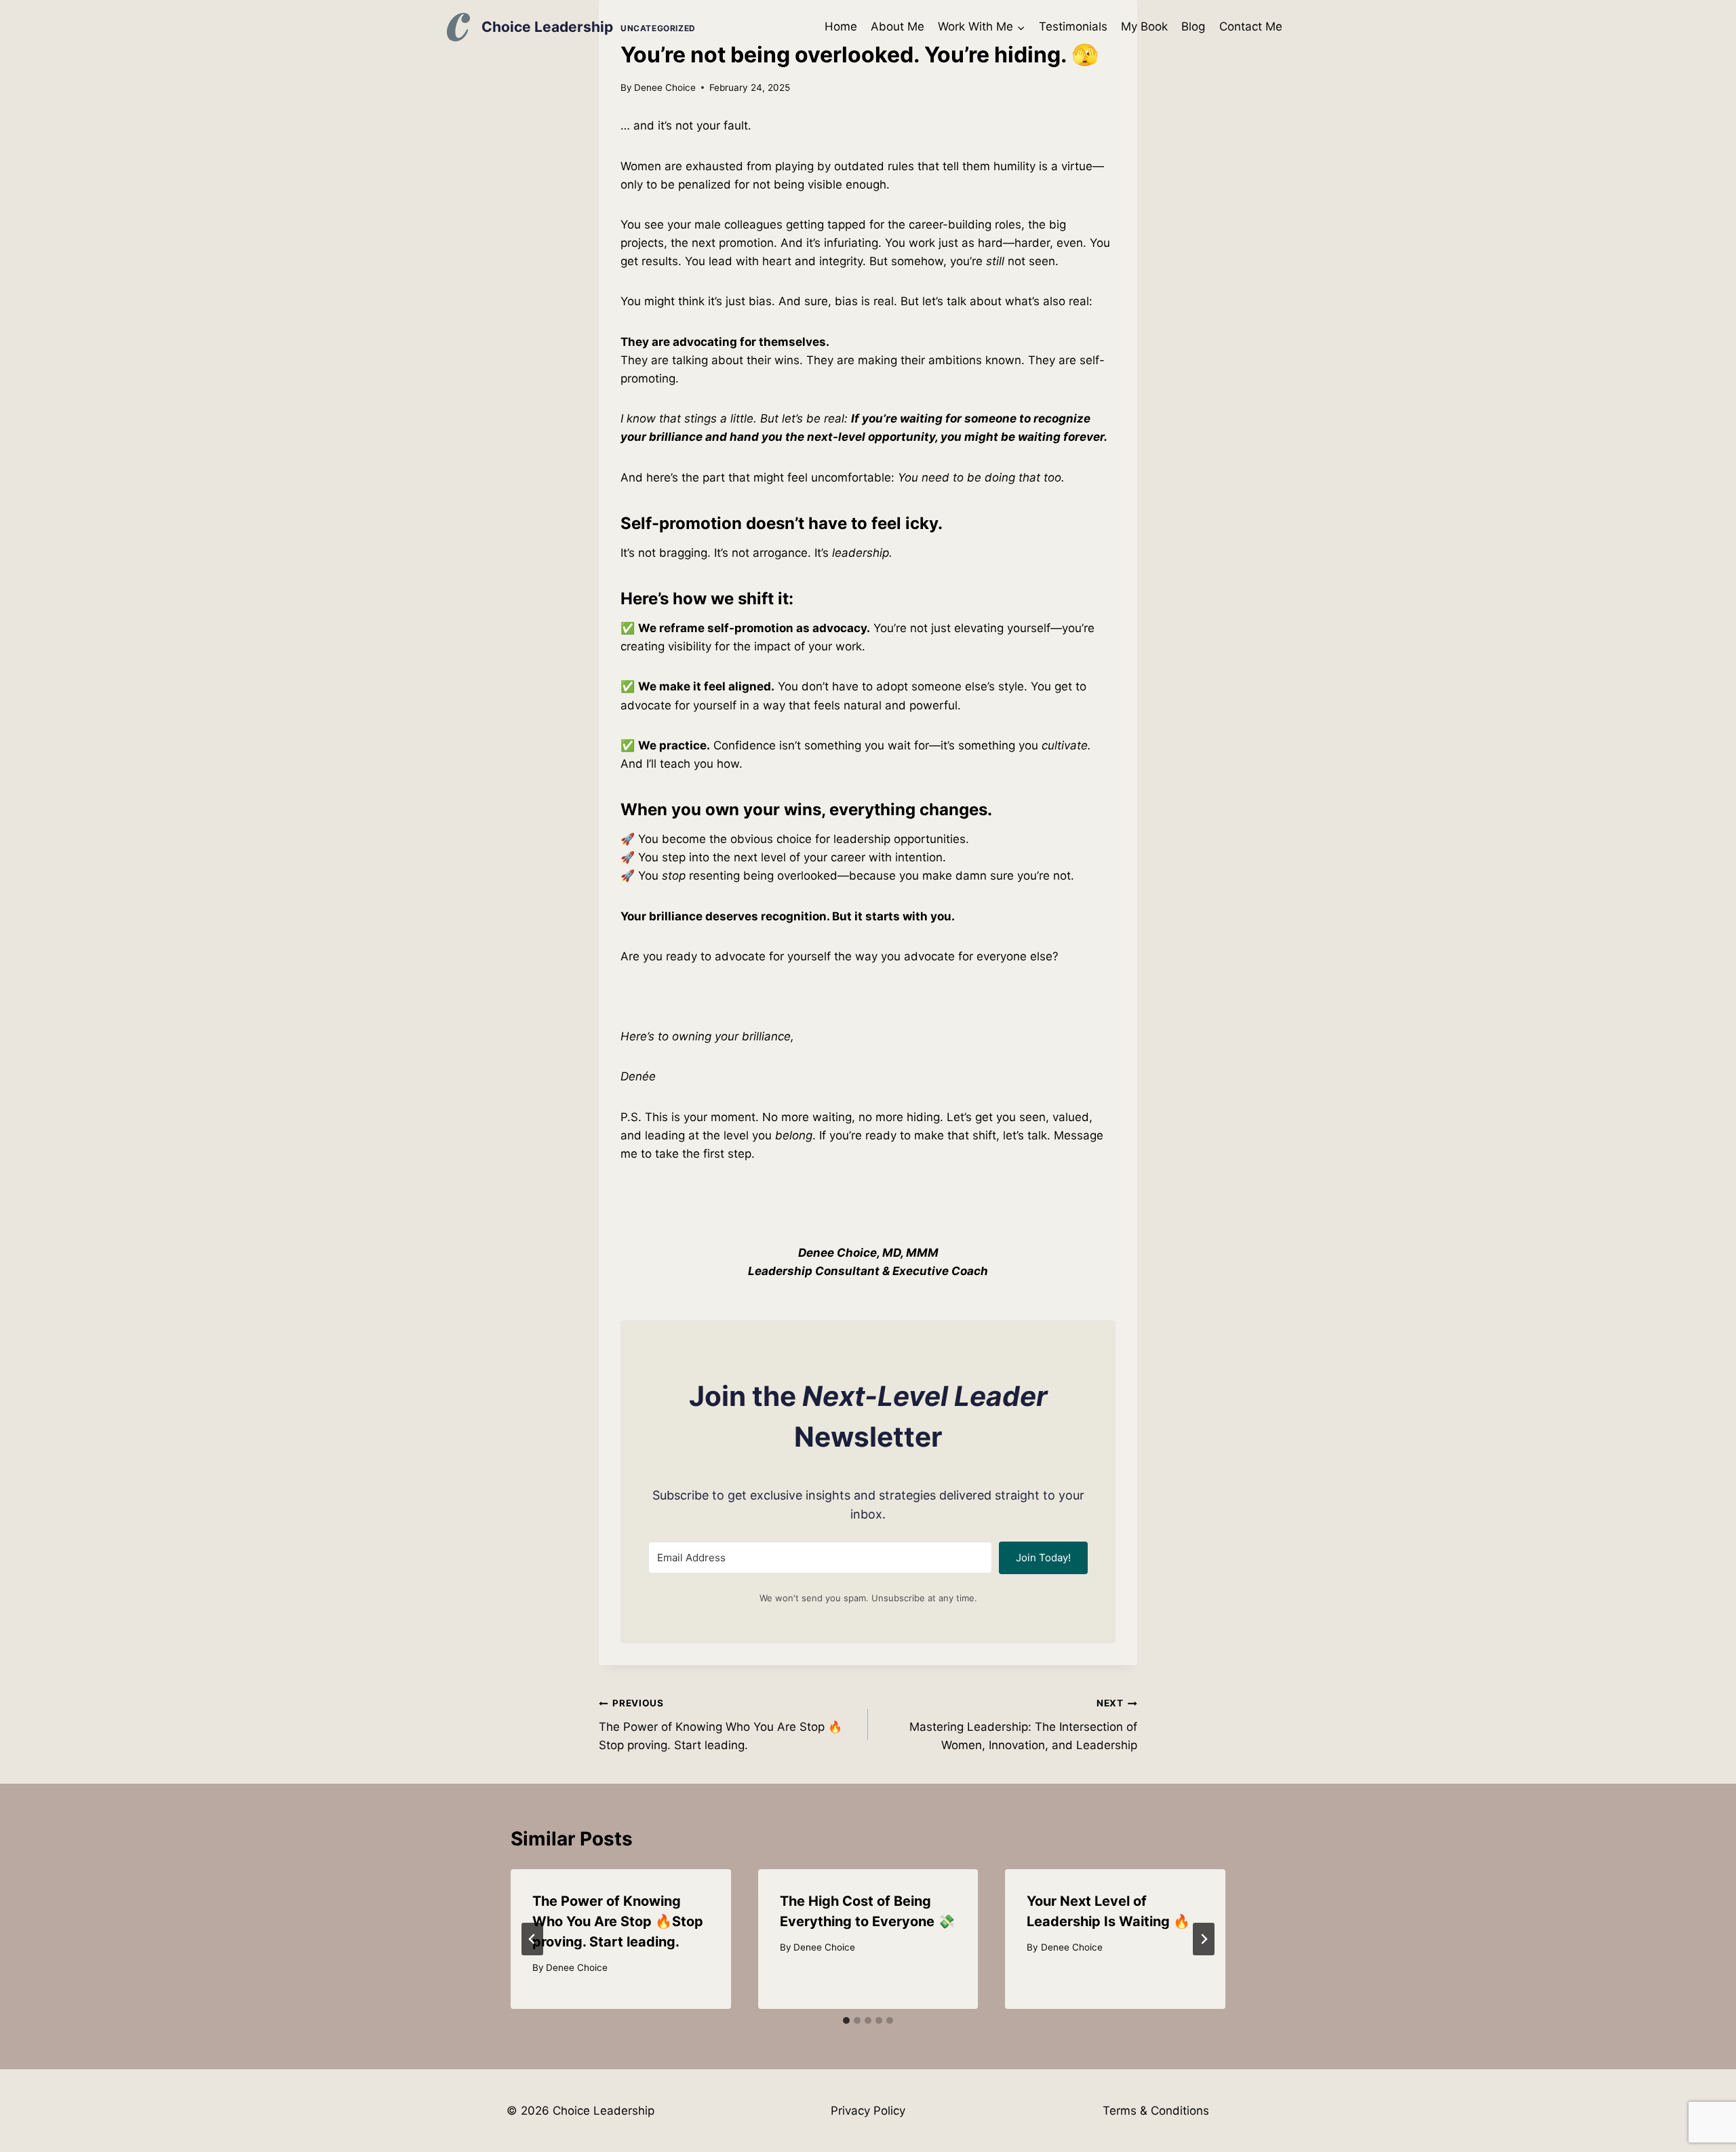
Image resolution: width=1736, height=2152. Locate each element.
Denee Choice (665, 87)
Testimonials (1073, 26)
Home (841, 26)
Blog (1193, 26)
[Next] (1204, 1939)
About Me (897, 26)
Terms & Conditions (1156, 2111)
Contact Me (1251, 26)
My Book (1144, 26)
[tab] (846, 2020)
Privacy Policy (868, 2111)
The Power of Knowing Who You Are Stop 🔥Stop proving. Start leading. (721, 1725)
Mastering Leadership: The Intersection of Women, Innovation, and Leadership (1023, 1725)
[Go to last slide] (532, 1939)
